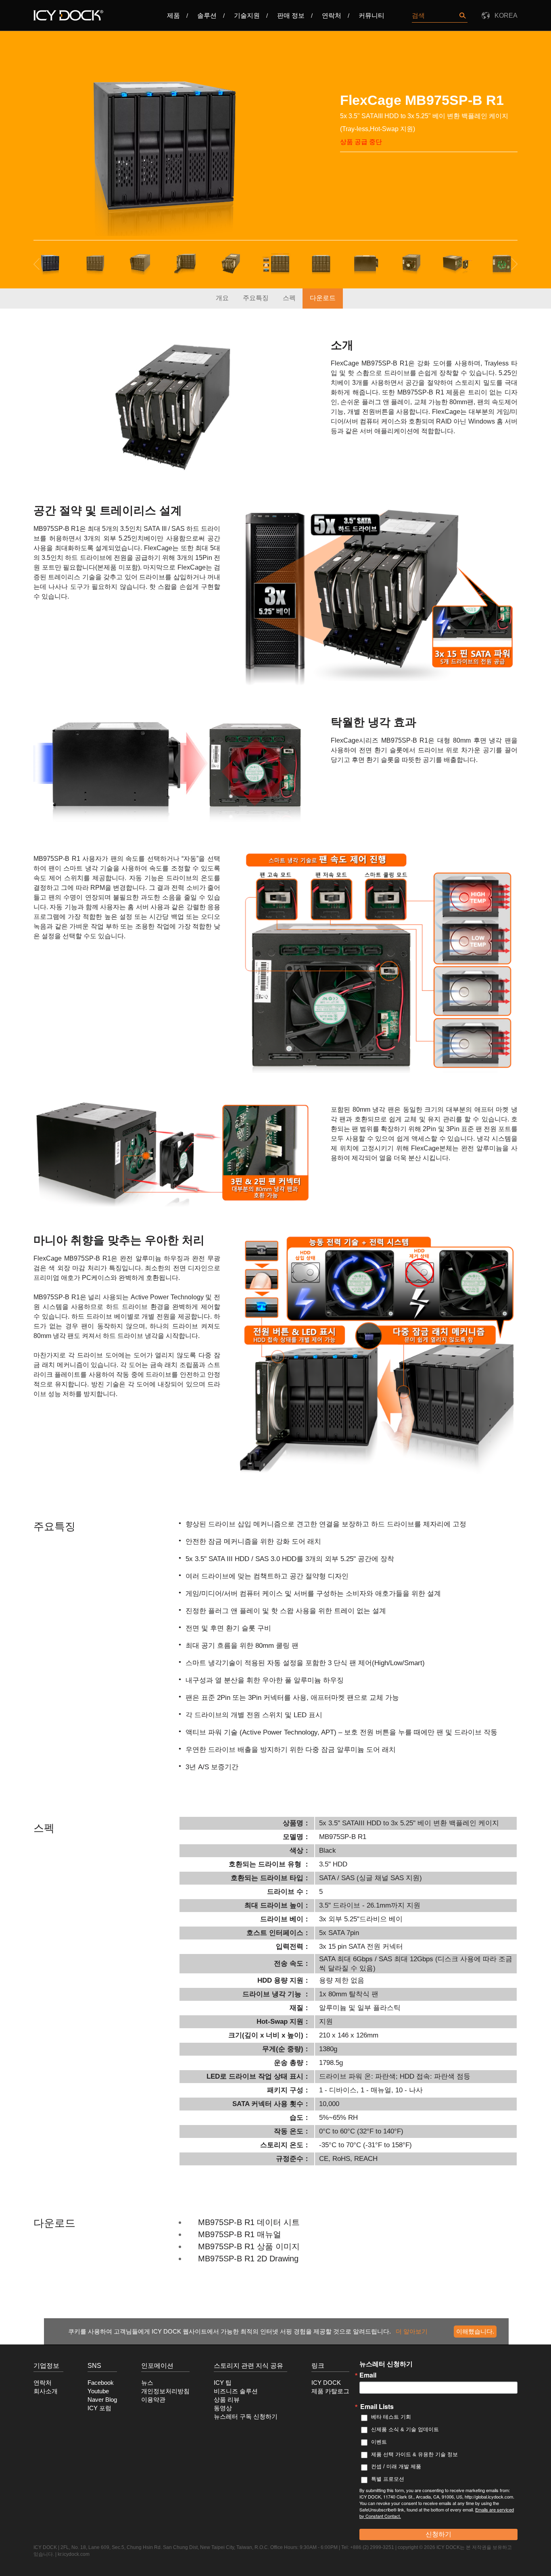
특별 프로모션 (388, 2479)
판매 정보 (291, 16)
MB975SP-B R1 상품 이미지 (249, 2246)
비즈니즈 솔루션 (236, 2391)
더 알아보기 (412, 2331)
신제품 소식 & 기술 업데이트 (405, 2429)
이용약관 (153, 2400)
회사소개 (46, 2391)
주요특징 (256, 298)
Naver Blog (102, 2400)
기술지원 (247, 16)
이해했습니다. (475, 2331)
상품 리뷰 (227, 2400)
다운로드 (323, 298)
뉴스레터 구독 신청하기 (246, 2417)
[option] (164, 149)
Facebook (101, 2383)
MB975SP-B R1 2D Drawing (248, 2259)
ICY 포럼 (99, 2408)
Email (368, 2375)
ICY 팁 (223, 2383)
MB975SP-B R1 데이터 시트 (249, 2222)
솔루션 (207, 16)
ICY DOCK (326, 2383)
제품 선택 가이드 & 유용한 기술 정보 (414, 2454)
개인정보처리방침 (165, 2391)
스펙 (289, 298)
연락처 (332, 16)
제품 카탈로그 (330, 2391)
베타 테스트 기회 (391, 2417)
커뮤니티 (372, 16)
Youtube (98, 2391)
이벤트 (379, 2442)
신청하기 (438, 2534)
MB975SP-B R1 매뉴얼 (240, 2234)
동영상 (223, 2408)
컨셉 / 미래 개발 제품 (396, 2466)
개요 (222, 298)
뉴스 (147, 2383)
